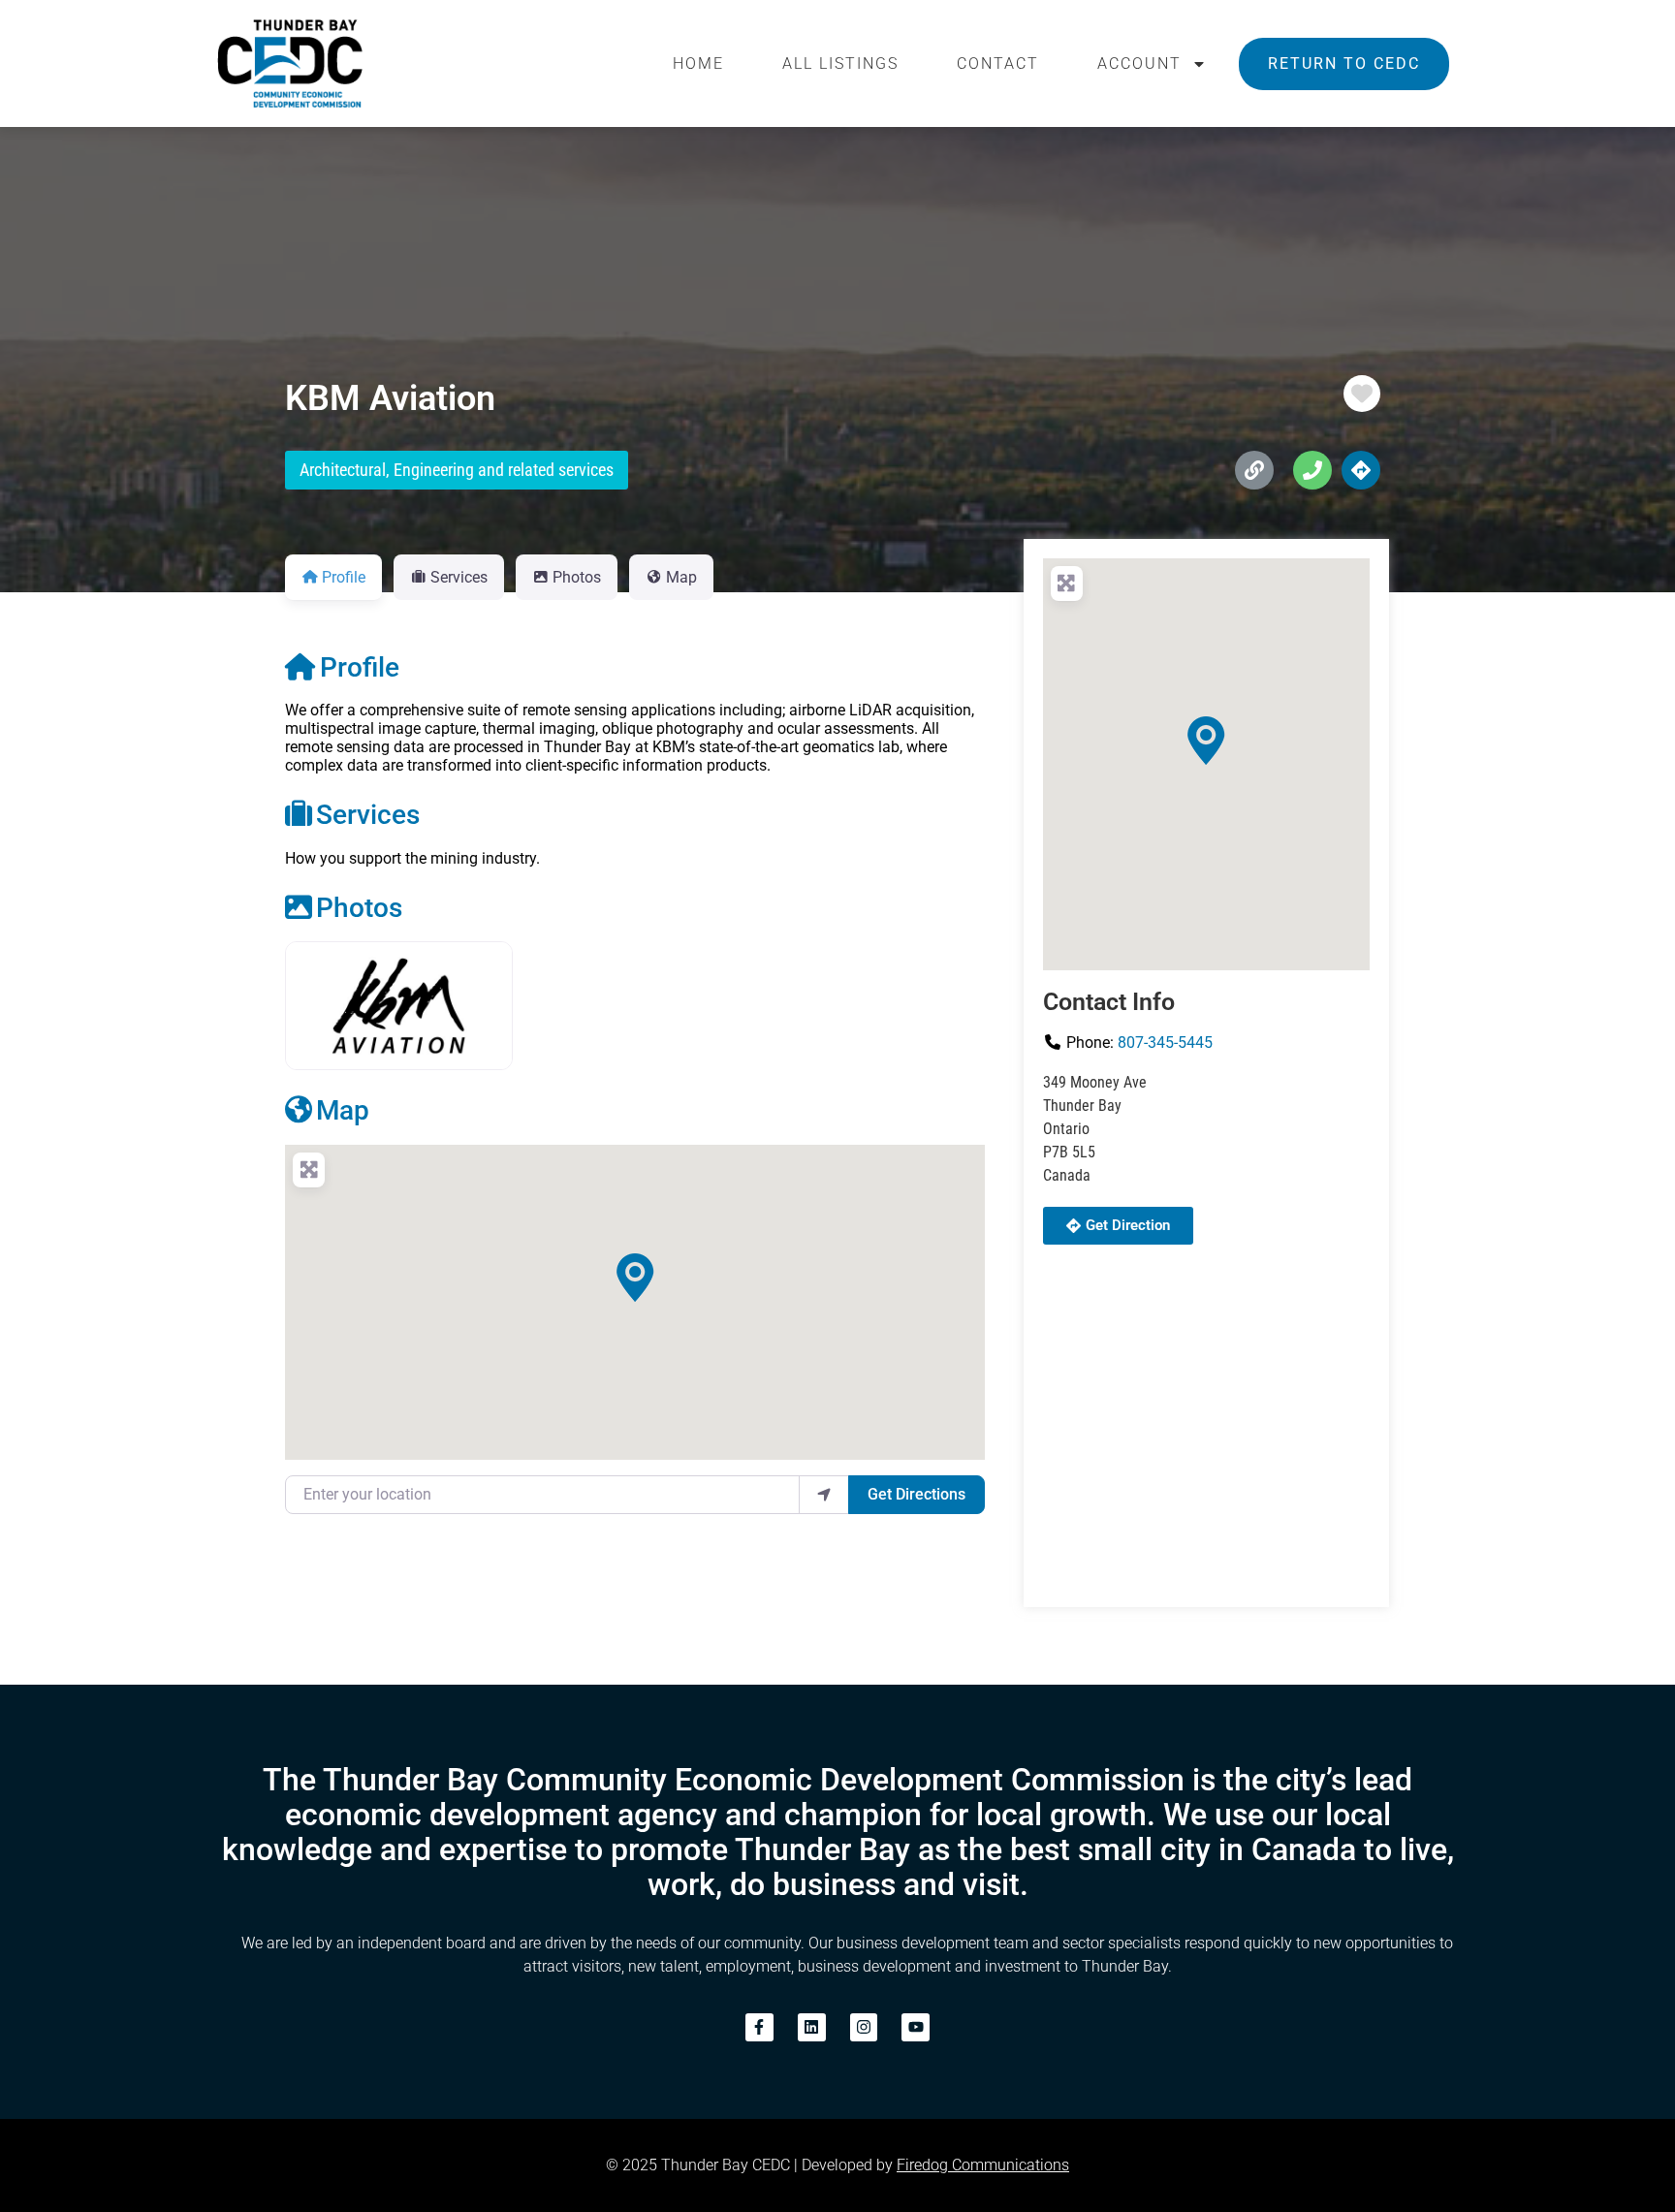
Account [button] (1139, 63)
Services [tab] (459, 577)
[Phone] (1312, 470)
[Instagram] (864, 2027)
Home (698, 63)
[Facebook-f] (759, 2027)
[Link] (1254, 470)
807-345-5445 (1165, 1043)
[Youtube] (916, 2027)
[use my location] (824, 1495)
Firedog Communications (983, 2165)
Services (368, 815)
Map (343, 1110)
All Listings (840, 63)
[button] (635, 1278)
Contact (998, 63)
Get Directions (917, 1494)
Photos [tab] (577, 577)
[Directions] (1361, 470)
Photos (359, 908)
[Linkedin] (812, 2027)
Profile (360, 667)
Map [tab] (681, 577)
